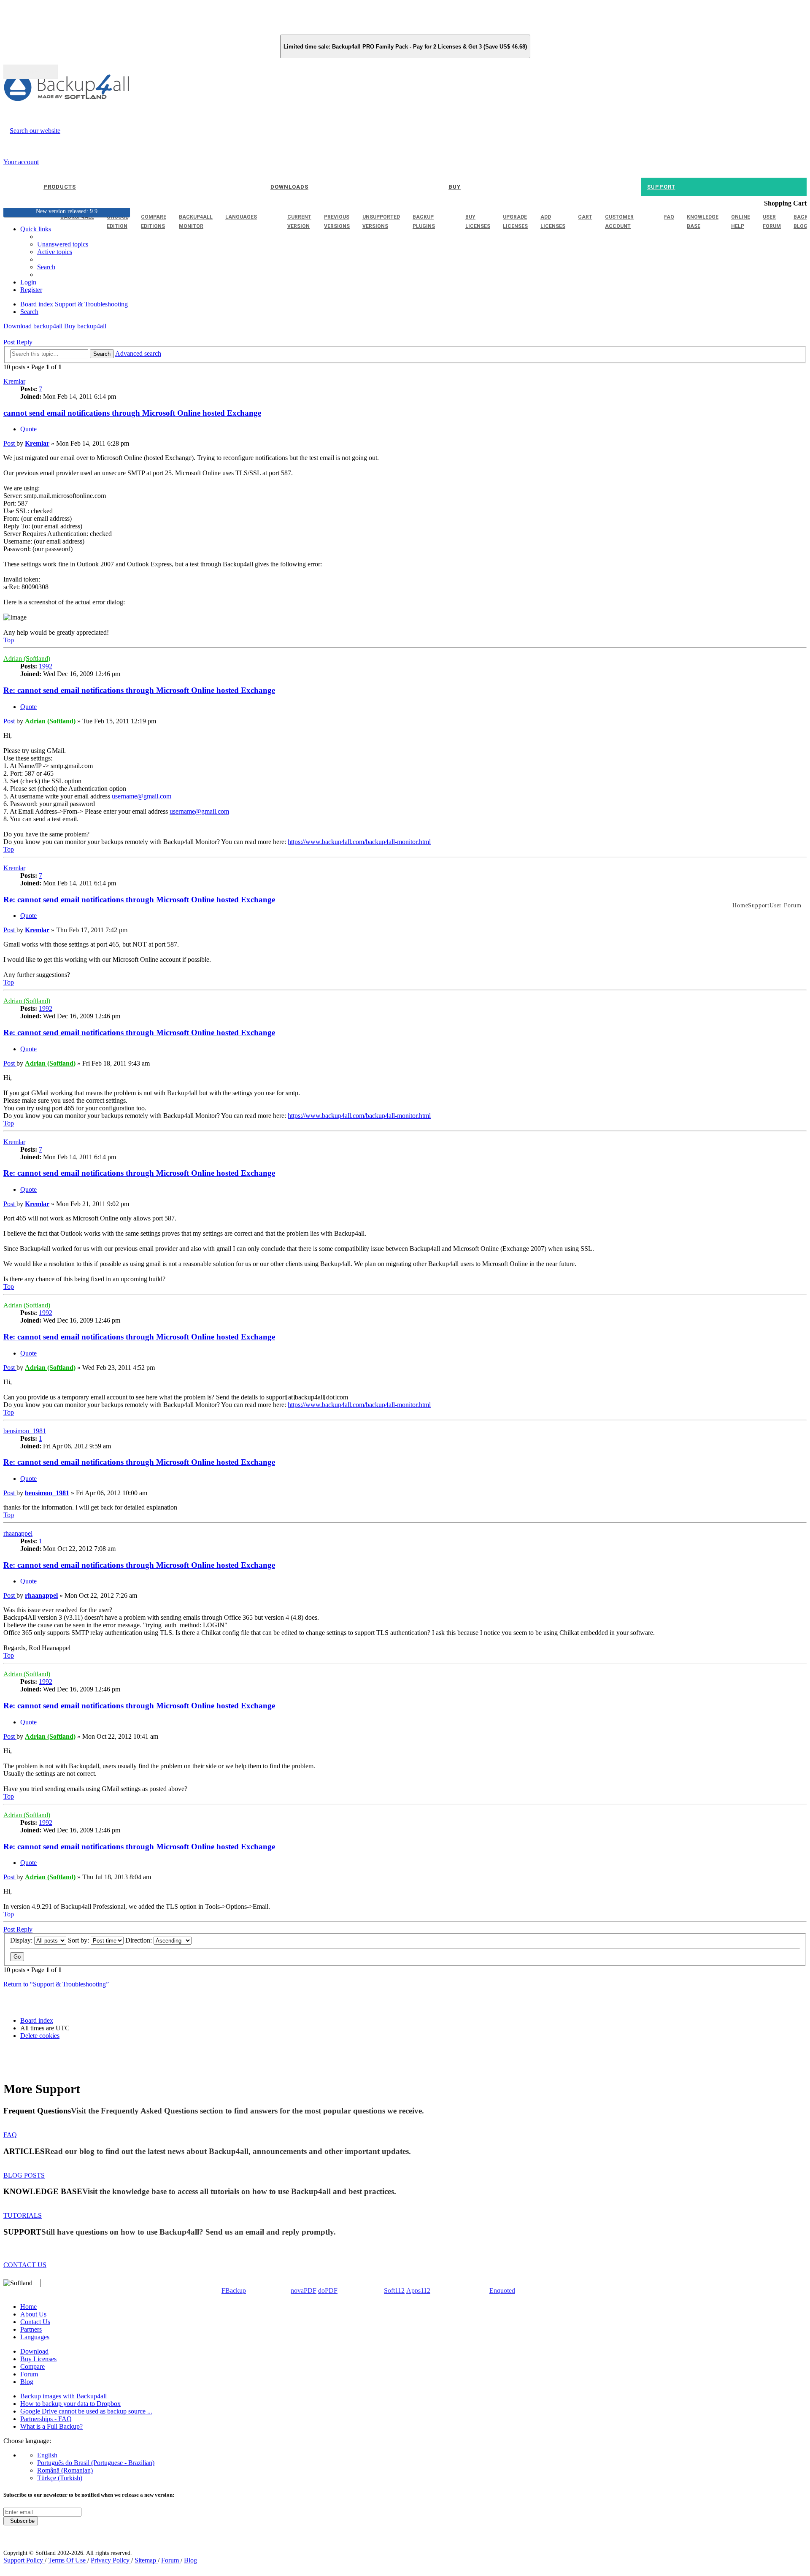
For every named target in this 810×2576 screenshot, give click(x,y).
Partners (31, 2329)
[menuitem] (55, 252)
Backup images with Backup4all (63, 2396)
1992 (46, 666)
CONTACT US (25, 2265)
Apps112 (418, 2291)
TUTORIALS (23, 2215)
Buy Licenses (38, 2359)
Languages (35, 2337)
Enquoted (502, 2291)
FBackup (234, 2291)
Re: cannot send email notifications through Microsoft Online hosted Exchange (139, 690)
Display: (22, 1940)
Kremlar (14, 381)
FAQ (10, 2135)
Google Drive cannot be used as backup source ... (86, 2411)
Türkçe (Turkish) (60, 2478)
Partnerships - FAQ (46, 2419)
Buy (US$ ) (31, 72)
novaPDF (304, 2291)
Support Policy (24, 2560)
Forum (29, 2374)
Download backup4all (33, 326)
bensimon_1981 (25, 1431)
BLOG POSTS (24, 2175)
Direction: (139, 1940)
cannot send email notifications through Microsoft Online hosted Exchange (132, 413)
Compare (32, 2366)
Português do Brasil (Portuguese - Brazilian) (96, 2463)
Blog (27, 2382)
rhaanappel (18, 1533)
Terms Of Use (68, 2560)
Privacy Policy (111, 2560)
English (47, 2455)
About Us (33, 2314)
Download (34, 2351)
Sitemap (146, 2560)
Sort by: (79, 1940)
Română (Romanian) (65, 2470)
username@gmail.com (142, 796)
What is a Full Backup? (51, 2426)
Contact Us (35, 2322)
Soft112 (394, 2291)
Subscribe (21, 2521)
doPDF (328, 2291)
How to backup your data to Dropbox (70, 2404)
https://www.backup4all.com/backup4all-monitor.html (359, 842)
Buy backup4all (85, 326)
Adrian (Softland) (27, 659)
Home (28, 2307)
